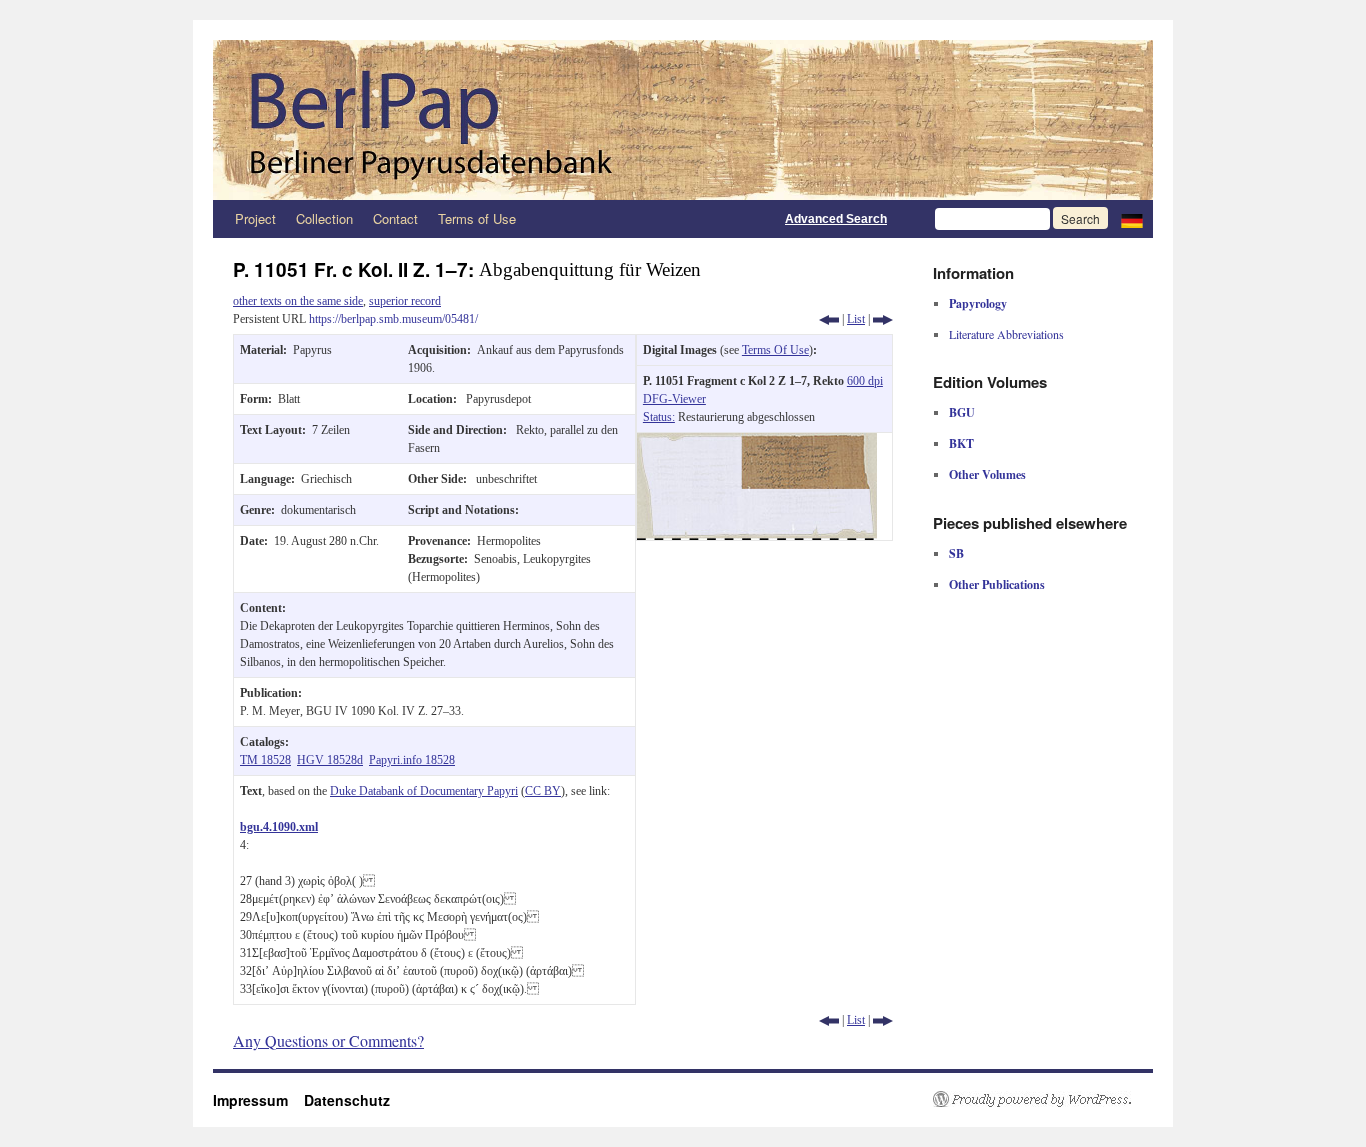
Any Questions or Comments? (328, 1040)
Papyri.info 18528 (412, 760)
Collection (324, 218)
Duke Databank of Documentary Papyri (424, 791)
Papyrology (978, 303)
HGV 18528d (330, 760)
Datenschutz (347, 1100)
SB (956, 553)
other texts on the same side (298, 301)
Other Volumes (987, 474)
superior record (405, 301)
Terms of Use (477, 218)
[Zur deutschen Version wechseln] (1132, 219)
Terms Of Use (775, 350)
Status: (659, 417)
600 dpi (865, 381)
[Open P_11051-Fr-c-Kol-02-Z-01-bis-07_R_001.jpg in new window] (757, 442)
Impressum (258, 1100)
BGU (962, 412)
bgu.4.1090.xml (279, 827)
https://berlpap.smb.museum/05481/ (393, 319)
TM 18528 (265, 760)
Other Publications (997, 584)
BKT (961, 443)
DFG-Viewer (674, 399)
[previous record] (829, 319)
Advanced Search (836, 219)
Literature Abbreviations (1006, 334)
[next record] (883, 319)
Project (255, 218)
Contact (395, 218)
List (856, 319)
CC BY (543, 791)
